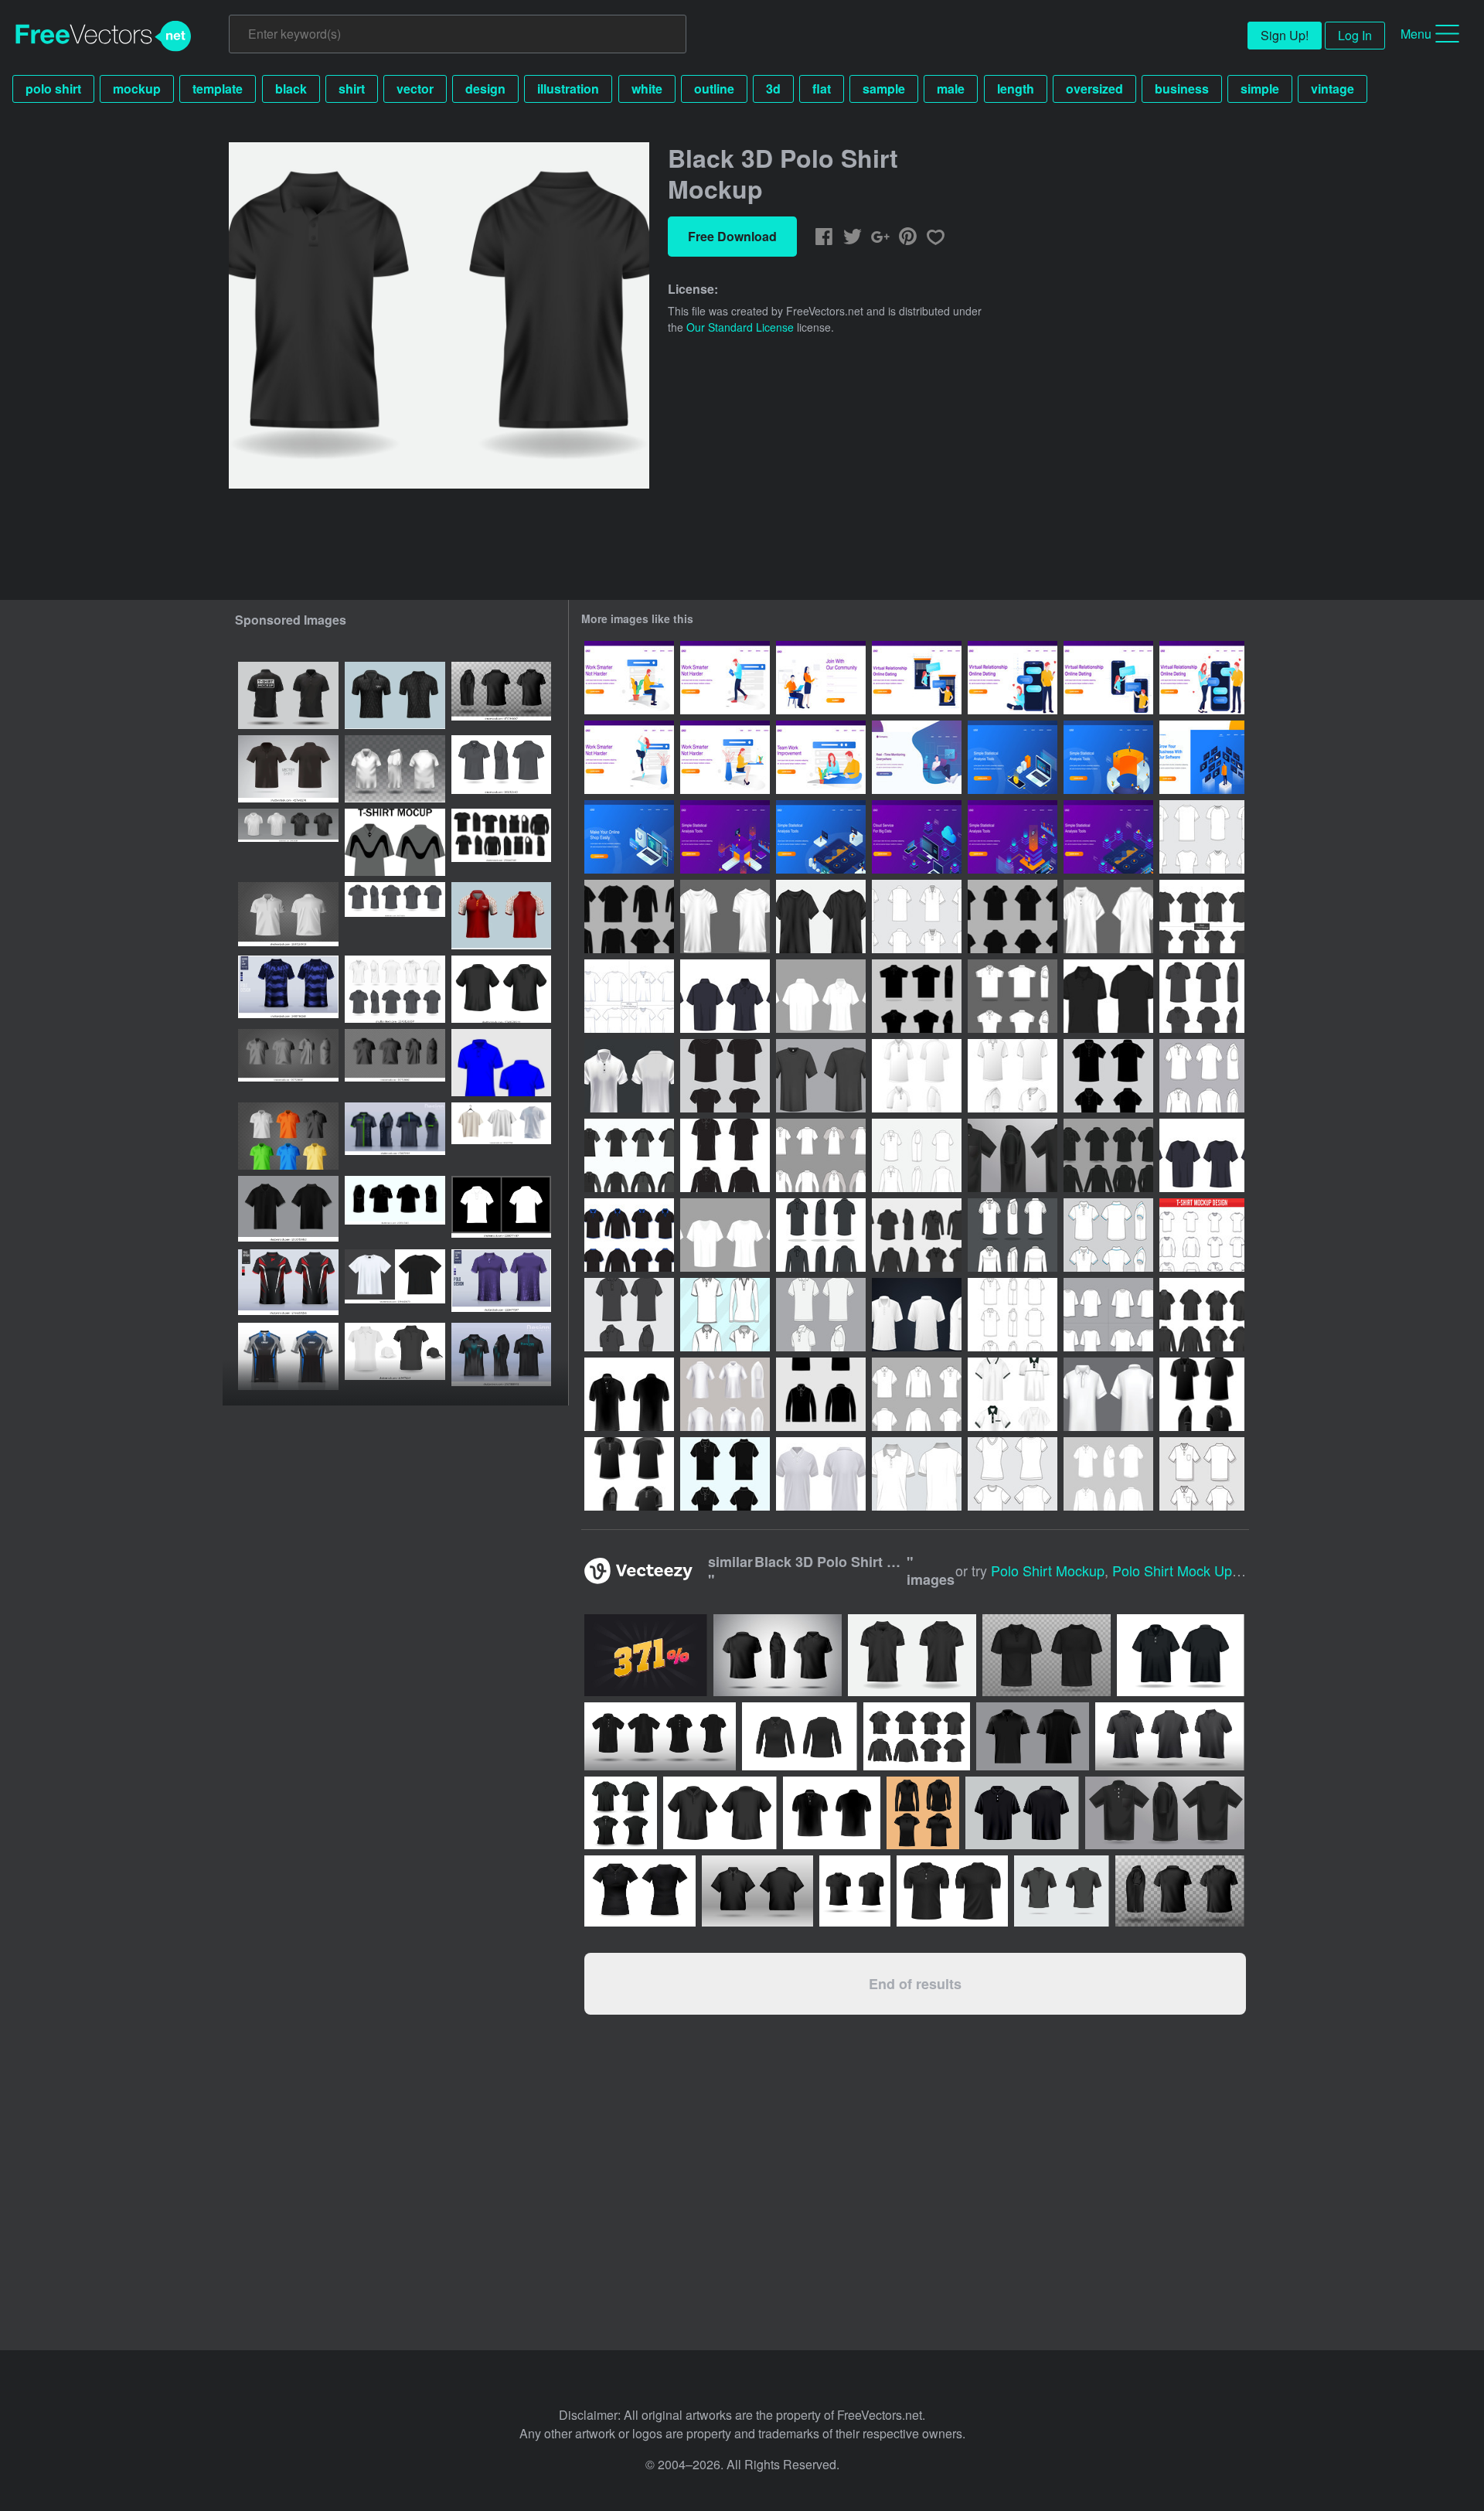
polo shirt (53, 89)
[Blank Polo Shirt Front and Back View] (1202, 1474)
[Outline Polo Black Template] (821, 1394)
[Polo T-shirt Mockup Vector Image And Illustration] (501, 1063)
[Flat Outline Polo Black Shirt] (1108, 1076)
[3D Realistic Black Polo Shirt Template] (1013, 1155)
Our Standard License (740, 327)
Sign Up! (1285, 35)
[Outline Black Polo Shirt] (725, 1155)
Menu (1416, 34)
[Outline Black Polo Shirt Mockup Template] (821, 1235)
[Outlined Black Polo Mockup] (629, 1235)
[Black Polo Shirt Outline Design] (1202, 996)
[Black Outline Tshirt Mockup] (629, 916)
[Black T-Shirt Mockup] (1202, 1155)
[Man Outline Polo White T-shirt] (821, 1155)
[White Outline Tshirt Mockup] (1202, 837)
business (1182, 89)
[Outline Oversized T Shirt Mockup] (1108, 1315)
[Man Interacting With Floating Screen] (1202, 757)
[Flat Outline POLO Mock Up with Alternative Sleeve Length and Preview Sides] (1013, 1315)
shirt (352, 89)
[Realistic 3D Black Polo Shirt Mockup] (1202, 1315)
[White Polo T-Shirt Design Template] (821, 1315)
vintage (1333, 89)
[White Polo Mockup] (821, 996)
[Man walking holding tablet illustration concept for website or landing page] (725, 678)
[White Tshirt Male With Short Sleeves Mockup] (629, 996)
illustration (568, 89)
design (485, 89)
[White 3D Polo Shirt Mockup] (1108, 916)
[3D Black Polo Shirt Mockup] (288, 1210)
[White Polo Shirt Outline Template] (917, 1076)
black (291, 89)
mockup (137, 89)
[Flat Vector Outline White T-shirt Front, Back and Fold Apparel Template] (1013, 1474)
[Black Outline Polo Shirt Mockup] (1013, 916)
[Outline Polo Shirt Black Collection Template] (917, 1235)
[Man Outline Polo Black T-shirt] (629, 1155)
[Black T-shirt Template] (821, 1076)
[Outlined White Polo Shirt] (1108, 1474)
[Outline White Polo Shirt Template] (1013, 996)
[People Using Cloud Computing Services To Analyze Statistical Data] (917, 837)
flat (822, 89)
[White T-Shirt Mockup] (725, 1235)
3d (773, 89)
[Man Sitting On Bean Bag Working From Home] (917, 757)
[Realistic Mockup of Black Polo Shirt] (629, 1394)
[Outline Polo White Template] (917, 1394)
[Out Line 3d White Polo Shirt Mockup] (917, 1474)
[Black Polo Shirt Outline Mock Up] (725, 1474)
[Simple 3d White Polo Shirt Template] (629, 1076)
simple (1260, 89)
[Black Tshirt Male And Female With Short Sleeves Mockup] (1202, 916)
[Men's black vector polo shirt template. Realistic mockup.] (288, 769)
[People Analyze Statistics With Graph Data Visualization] (725, 837)
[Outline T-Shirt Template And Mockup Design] (1202, 1235)
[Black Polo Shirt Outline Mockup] (1108, 996)
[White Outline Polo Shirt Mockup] (917, 916)
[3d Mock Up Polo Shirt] (395, 769)
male (951, 89)
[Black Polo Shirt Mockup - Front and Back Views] (501, 989)
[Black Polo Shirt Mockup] (725, 996)
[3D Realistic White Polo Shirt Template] (917, 1315)
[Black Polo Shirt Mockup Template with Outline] (1108, 1155)
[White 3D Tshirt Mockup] (725, 916)
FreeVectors (104, 36)
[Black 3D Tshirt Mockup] (821, 916)
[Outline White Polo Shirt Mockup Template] (1013, 1235)
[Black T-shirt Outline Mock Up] (725, 1076)
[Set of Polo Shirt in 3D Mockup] (1013, 1394)
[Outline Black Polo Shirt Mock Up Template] (395, 1210)
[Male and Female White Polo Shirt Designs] (1108, 1235)
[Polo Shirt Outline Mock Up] (917, 1155)
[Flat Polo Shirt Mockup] (1202, 1076)
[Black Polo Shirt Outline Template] (1202, 1394)
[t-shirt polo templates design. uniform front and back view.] (395, 1136)
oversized (1094, 89)
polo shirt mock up (1172, 1570)
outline (714, 89)
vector (415, 89)
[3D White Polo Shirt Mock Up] (1108, 1394)
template (218, 89)
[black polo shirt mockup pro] (288, 695)
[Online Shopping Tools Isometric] (629, 837)
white (647, 89)
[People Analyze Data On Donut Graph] (1108, 757)
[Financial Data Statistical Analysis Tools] (1013, 757)
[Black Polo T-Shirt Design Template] (629, 1315)
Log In (1355, 35)
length (1016, 89)
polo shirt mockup (1048, 1570)
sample (884, 89)
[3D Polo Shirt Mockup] (725, 1394)
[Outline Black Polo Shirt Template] (917, 996)
